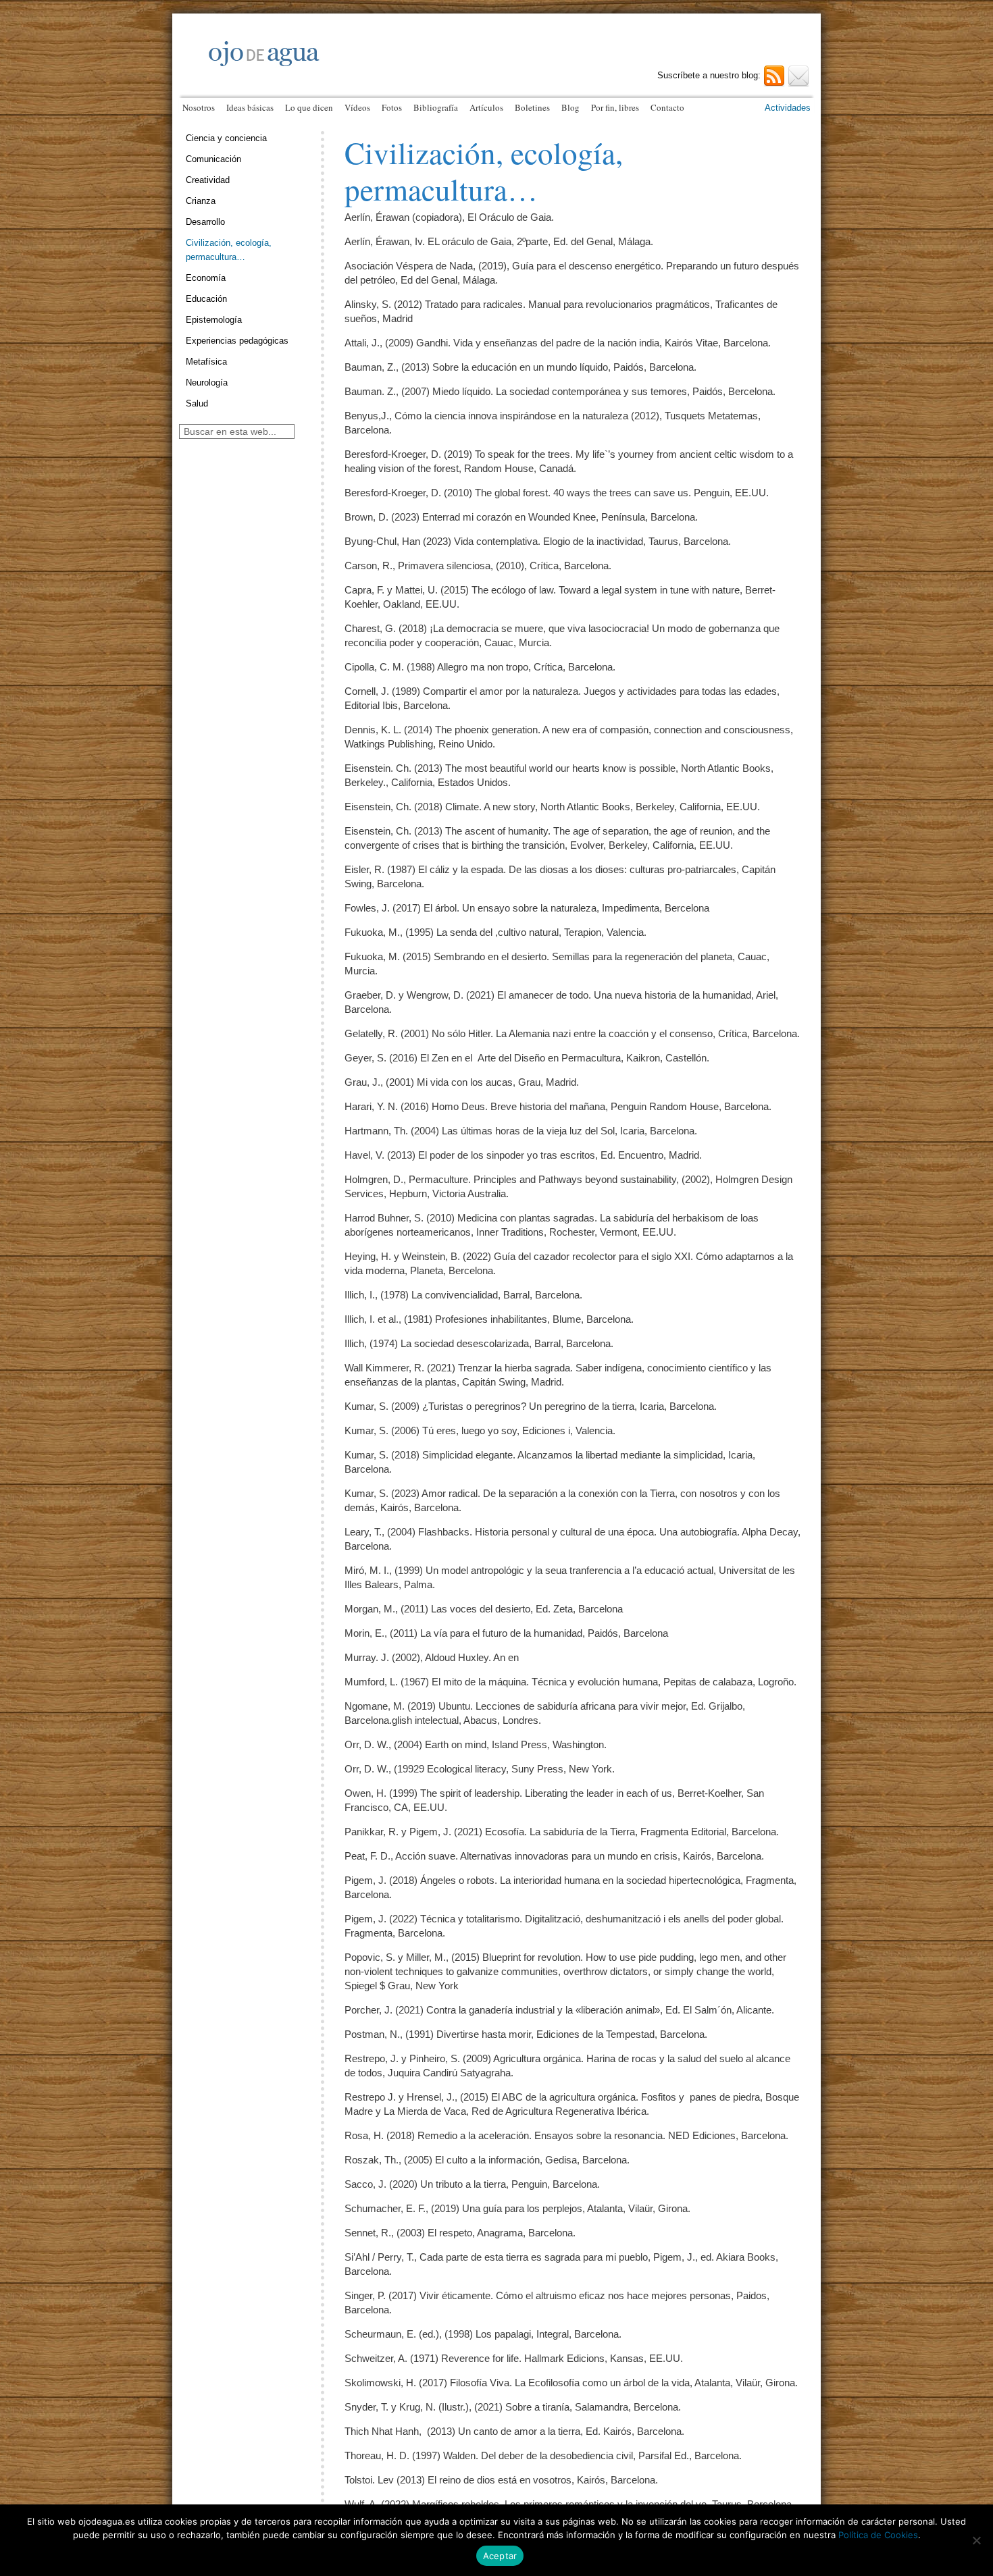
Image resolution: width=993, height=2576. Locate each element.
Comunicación (213, 159)
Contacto (667, 107)
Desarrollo (205, 222)
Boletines (532, 107)
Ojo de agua (341, 66)
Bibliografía (436, 107)
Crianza (201, 201)
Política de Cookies (878, 2535)
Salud (197, 403)
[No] (976, 2540)
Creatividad (208, 180)
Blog (570, 107)
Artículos (486, 107)
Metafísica (206, 362)
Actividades (788, 108)
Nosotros (199, 107)
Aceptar (500, 2556)
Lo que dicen (309, 107)
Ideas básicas (250, 107)
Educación (206, 299)
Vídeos (357, 107)
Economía (206, 278)
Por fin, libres (615, 107)
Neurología (207, 383)
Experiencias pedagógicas (237, 341)
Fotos (392, 107)
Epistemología (214, 320)
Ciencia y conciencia (226, 138)
